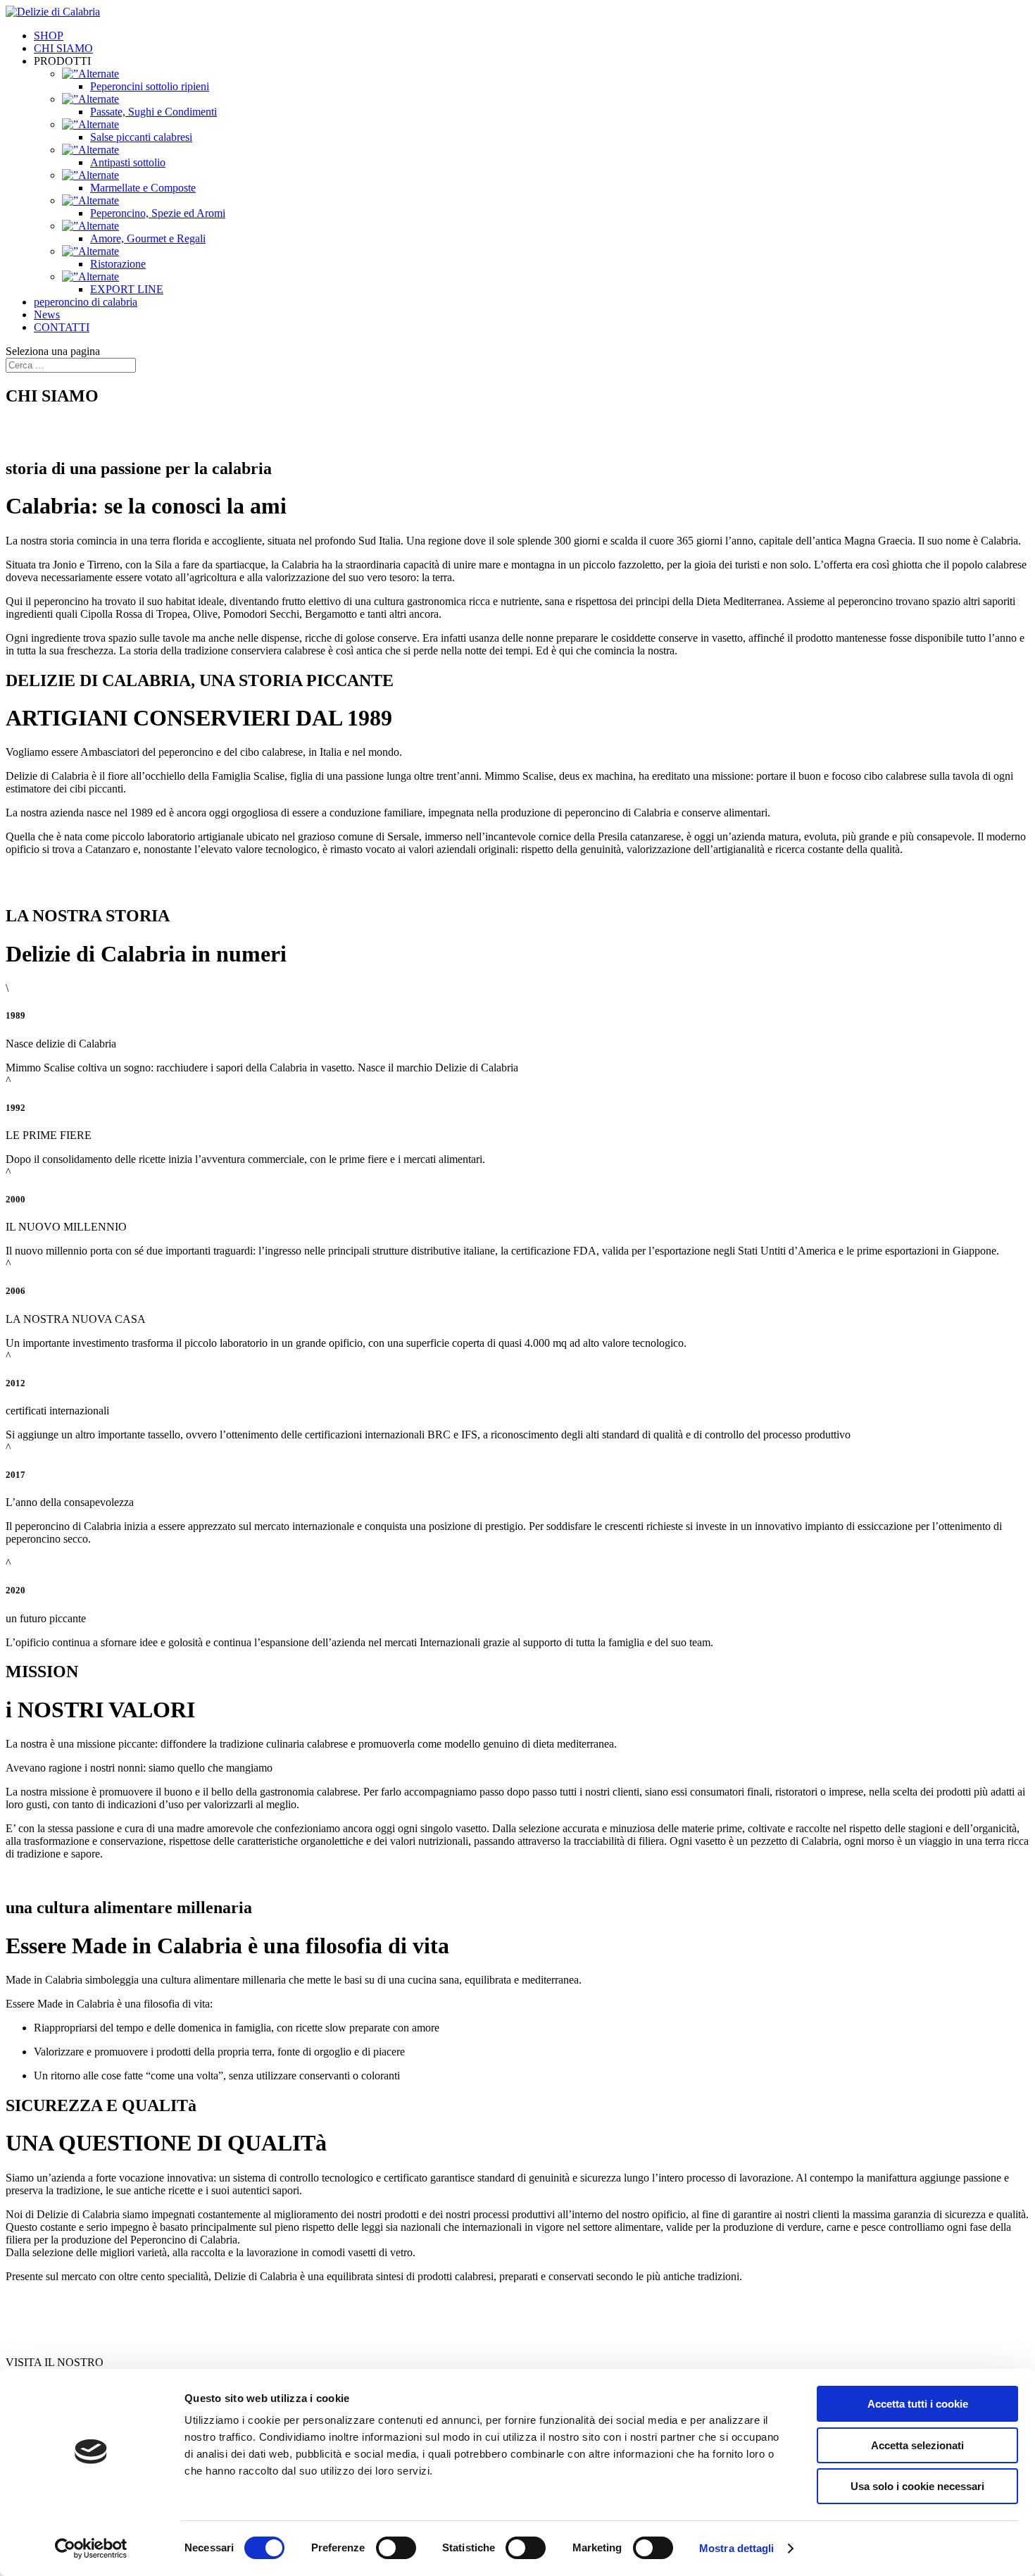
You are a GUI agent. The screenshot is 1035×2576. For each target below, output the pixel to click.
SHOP (49, 36)
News (47, 315)
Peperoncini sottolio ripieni (150, 86)
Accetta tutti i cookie (918, 2404)
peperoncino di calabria (86, 302)
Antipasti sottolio (128, 162)
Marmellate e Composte (143, 188)
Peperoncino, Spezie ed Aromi (158, 213)
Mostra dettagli (737, 2548)
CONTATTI (62, 327)
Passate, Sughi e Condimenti (153, 112)
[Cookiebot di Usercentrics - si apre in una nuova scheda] (91, 2549)
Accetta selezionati (917, 2445)
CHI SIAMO (63, 48)
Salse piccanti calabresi (141, 137)
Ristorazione (118, 264)
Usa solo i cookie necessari (917, 2486)
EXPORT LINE (127, 289)
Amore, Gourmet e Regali (148, 238)
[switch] (396, 2548)
